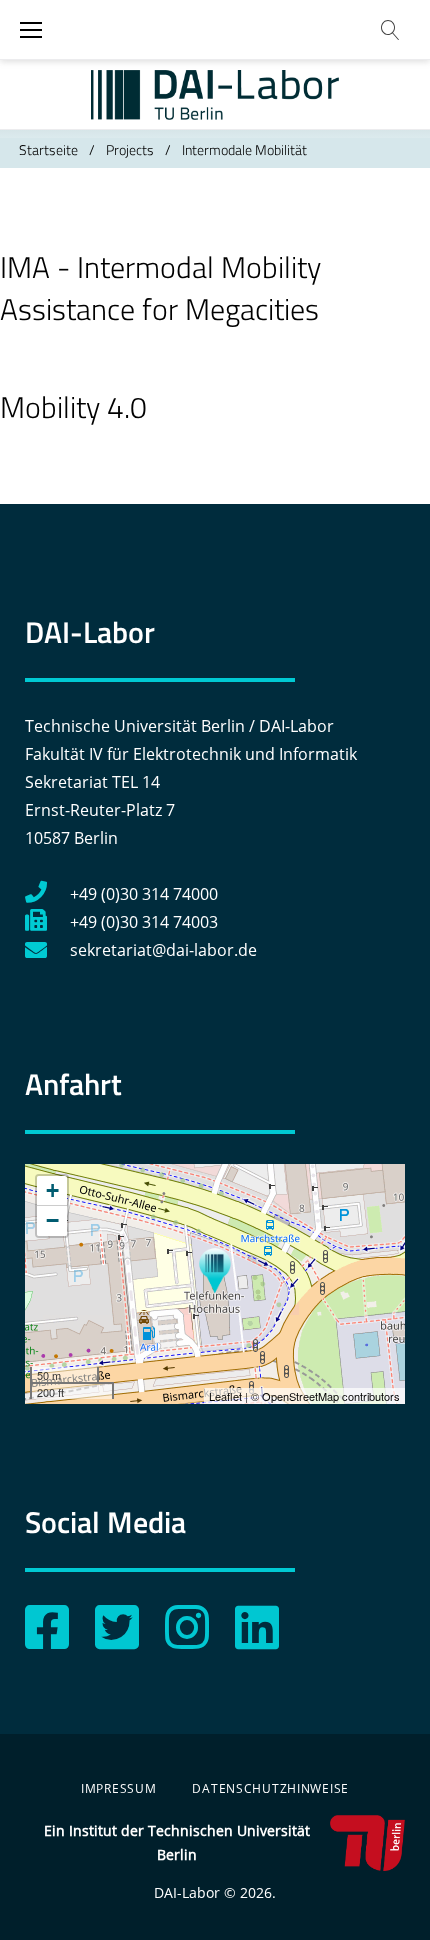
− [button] (52, 1220)
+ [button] (52, 1190)
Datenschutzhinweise (270, 1788)
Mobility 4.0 (73, 407)
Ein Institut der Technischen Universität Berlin (177, 1842)
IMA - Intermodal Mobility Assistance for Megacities (160, 288)
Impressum (118, 1788)
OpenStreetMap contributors (331, 1396)
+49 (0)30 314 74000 (144, 894)
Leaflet (225, 1396)
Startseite (48, 149)
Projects (130, 149)
